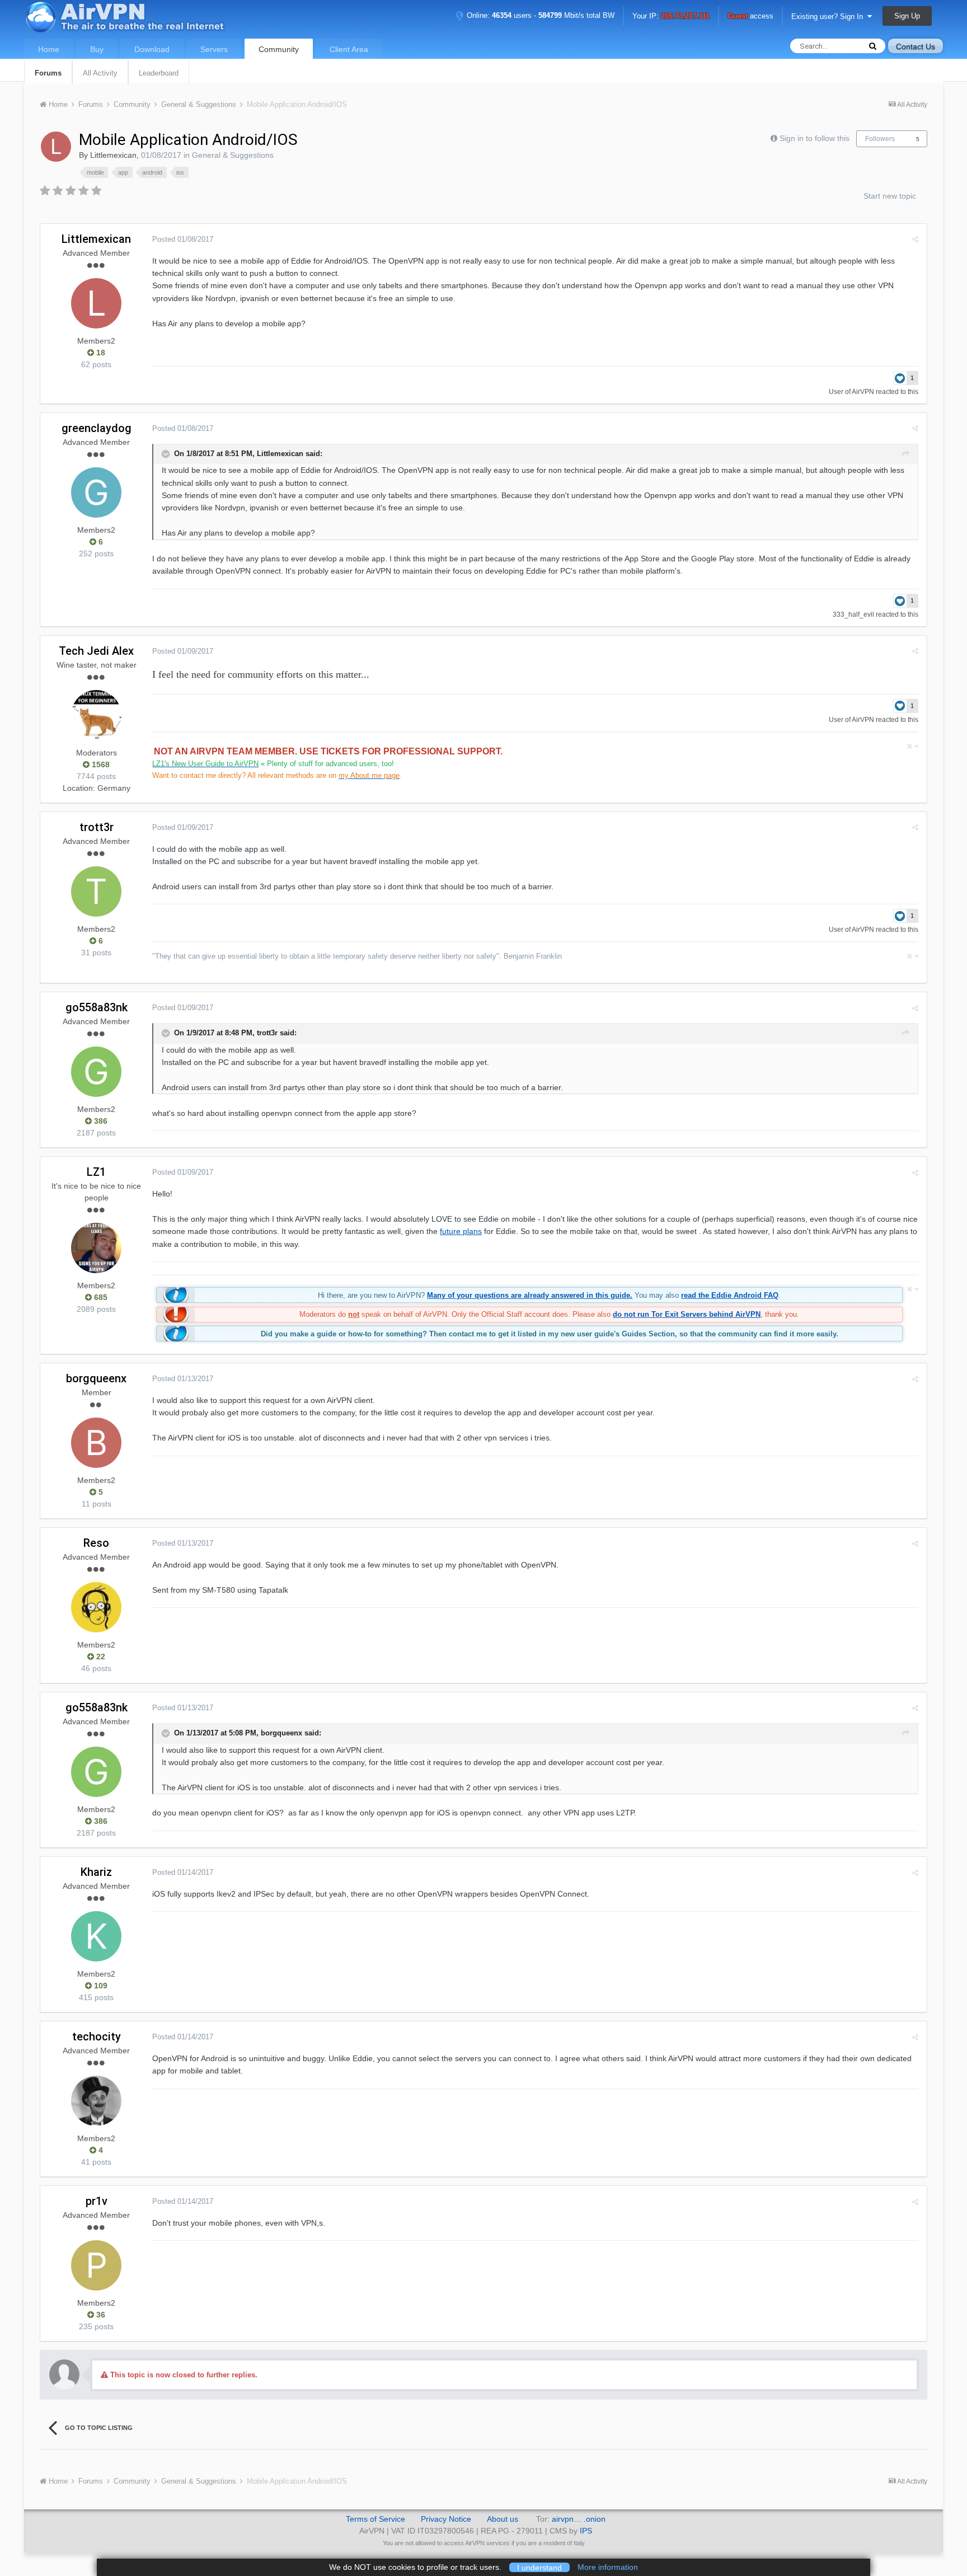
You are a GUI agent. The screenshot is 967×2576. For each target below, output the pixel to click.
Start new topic (890, 196)
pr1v (97, 2201)
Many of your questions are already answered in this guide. (530, 1295)
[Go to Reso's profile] (96, 1607)
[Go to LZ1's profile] (96, 1248)
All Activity (100, 73)
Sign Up (907, 16)
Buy (97, 49)
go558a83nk (97, 1007)
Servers (214, 49)
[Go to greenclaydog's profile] (96, 492)
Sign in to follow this (815, 138)
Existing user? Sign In (829, 17)
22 (100, 1657)
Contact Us (916, 46)
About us (503, 2519)
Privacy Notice (446, 2519)
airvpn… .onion (579, 2519)
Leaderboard (159, 73)
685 (100, 1297)
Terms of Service (375, 2519)
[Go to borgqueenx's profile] (96, 1443)
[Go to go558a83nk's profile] (96, 1072)
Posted (183, 239)
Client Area (349, 49)
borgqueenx (96, 1378)
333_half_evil (853, 614)
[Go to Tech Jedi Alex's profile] (96, 715)
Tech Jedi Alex (96, 651)
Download (152, 49)
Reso (96, 1543)
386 (100, 1121)
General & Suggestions (233, 155)
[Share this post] (915, 239)
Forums (48, 73)
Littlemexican (113, 155)
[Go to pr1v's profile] (96, 2265)
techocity (97, 2037)
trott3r (97, 827)
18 (100, 353)
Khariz (96, 1872)
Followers (880, 139)
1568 (100, 764)
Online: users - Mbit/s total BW (539, 15)
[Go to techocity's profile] (96, 2101)
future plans (461, 1231)
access (750, 17)
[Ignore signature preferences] (912, 746)
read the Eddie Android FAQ (730, 1295)
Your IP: (671, 17)
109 (100, 1986)
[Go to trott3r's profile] (96, 891)
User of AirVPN (851, 392)
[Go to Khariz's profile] (96, 1936)
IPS (586, 2531)
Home (49, 49)
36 (100, 2315)
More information (608, 2567)
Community (279, 49)
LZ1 (96, 1172)
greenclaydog (97, 428)
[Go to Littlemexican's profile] (56, 147)
